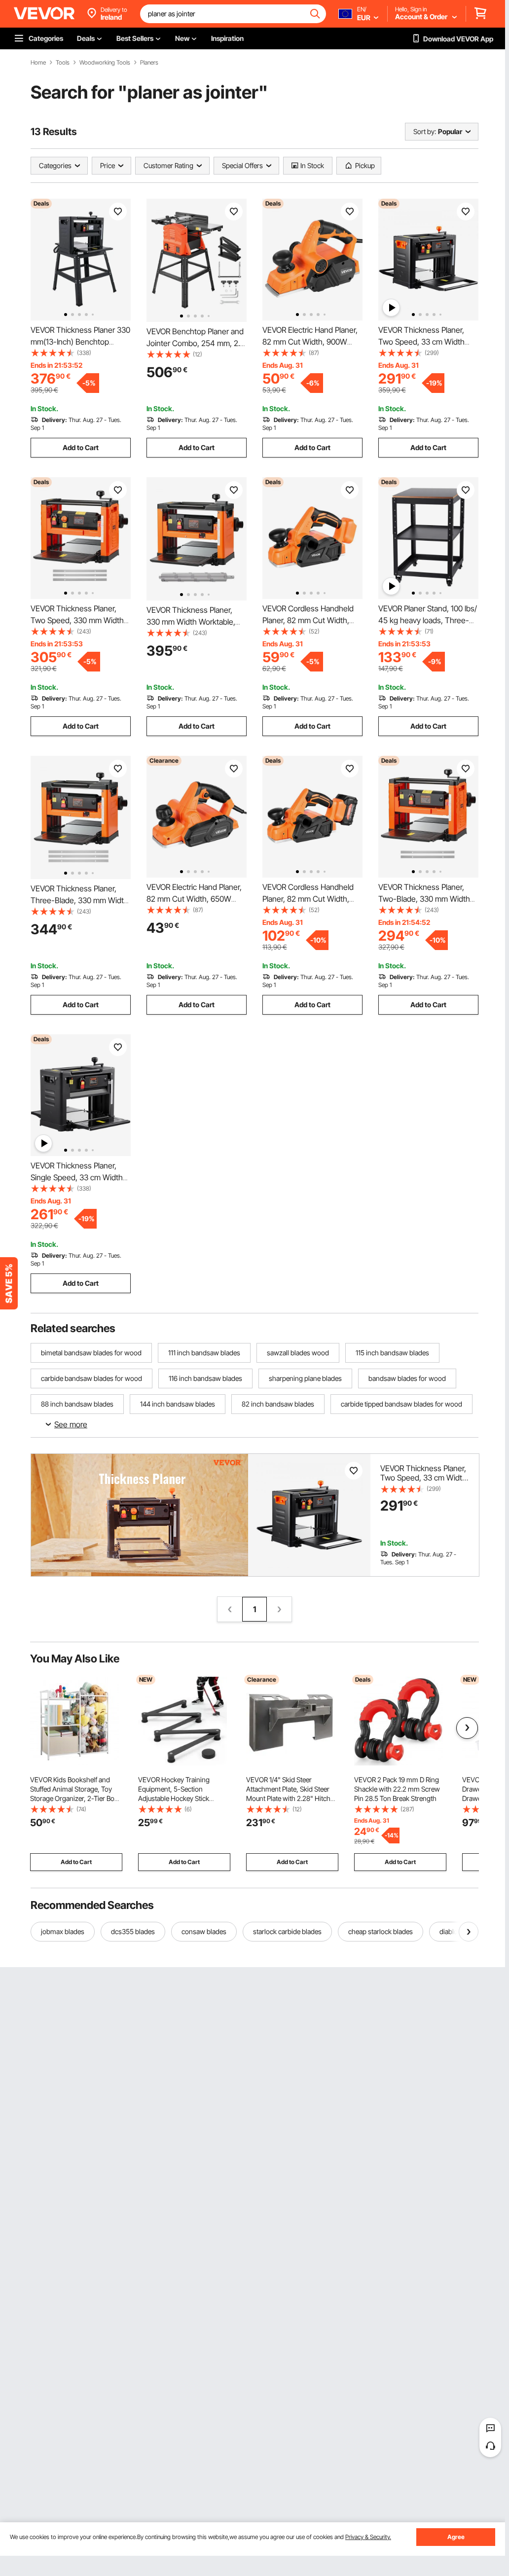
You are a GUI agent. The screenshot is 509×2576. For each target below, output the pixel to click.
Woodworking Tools (105, 63)
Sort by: (425, 131)
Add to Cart (81, 447)
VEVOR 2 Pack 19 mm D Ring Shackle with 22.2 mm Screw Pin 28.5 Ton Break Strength (397, 1789)
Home (38, 63)
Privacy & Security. (368, 2537)
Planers (149, 63)
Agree (456, 2537)
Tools (63, 63)
